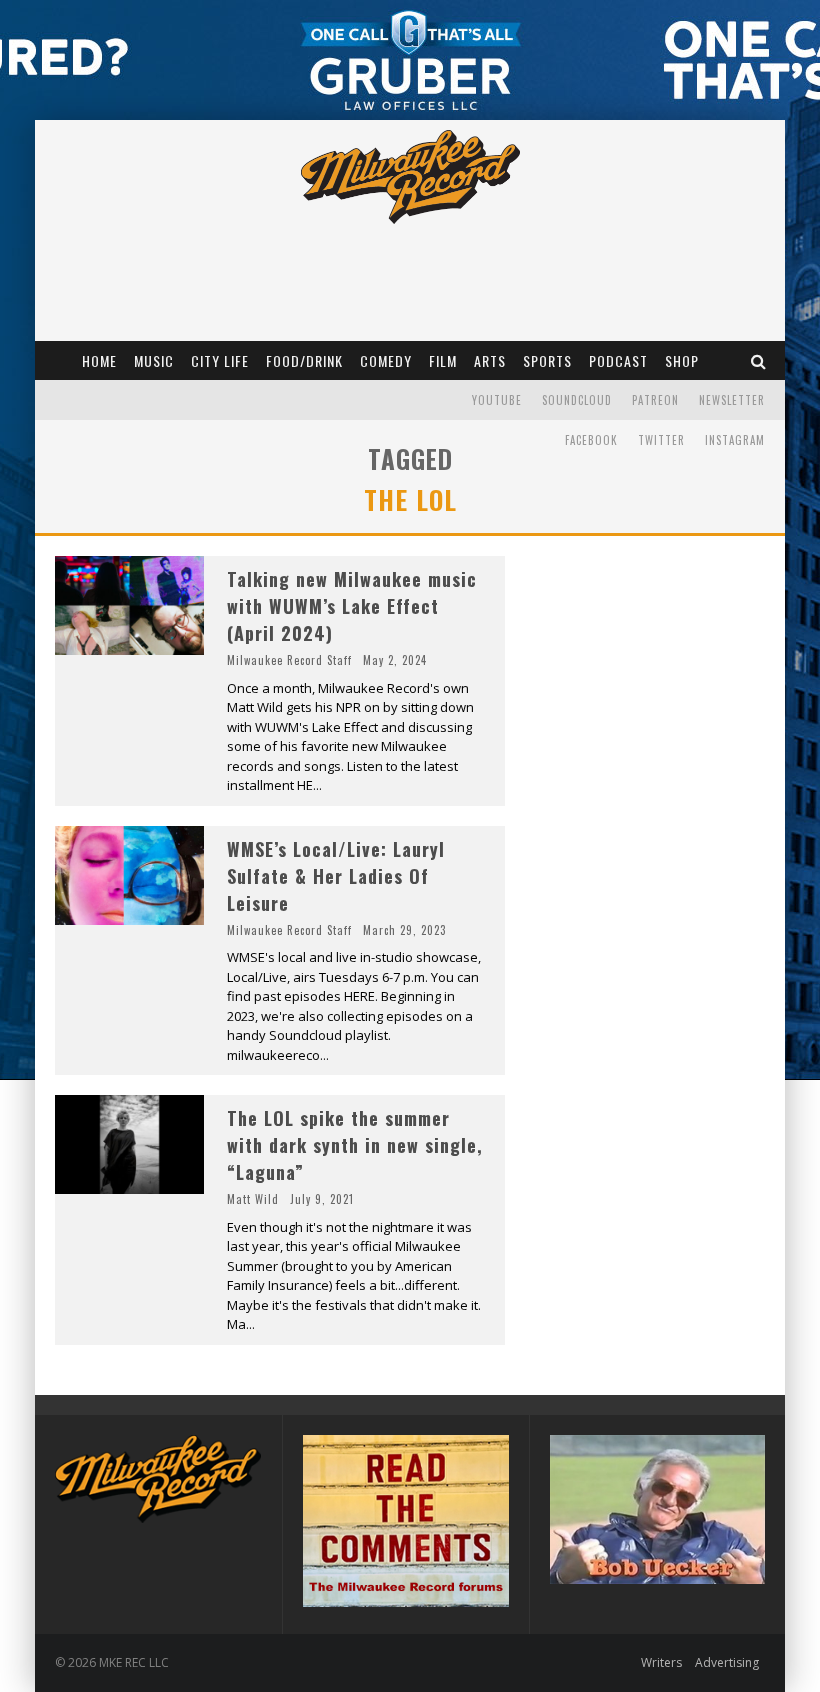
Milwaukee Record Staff (289, 660)
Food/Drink (304, 360)
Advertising (727, 1662)
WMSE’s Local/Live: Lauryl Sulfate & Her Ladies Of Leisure (336, 876)
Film (443, 360)
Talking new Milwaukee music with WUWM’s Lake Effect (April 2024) (352, 606)
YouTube (497, 400)
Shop (682, 360)
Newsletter (732, 400)
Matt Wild (253, 1199)
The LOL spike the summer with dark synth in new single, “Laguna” (355, 1145)
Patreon (655, 400)
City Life (220, 360)
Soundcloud (577, 400)
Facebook (591, 440)
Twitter (661, 440)
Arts (490, 360)
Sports (547, 360)
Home (99, 360)
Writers (661, 1662)
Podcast (618, 360)
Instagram (735, 440)
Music (154, 360)
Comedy (386, 360)
